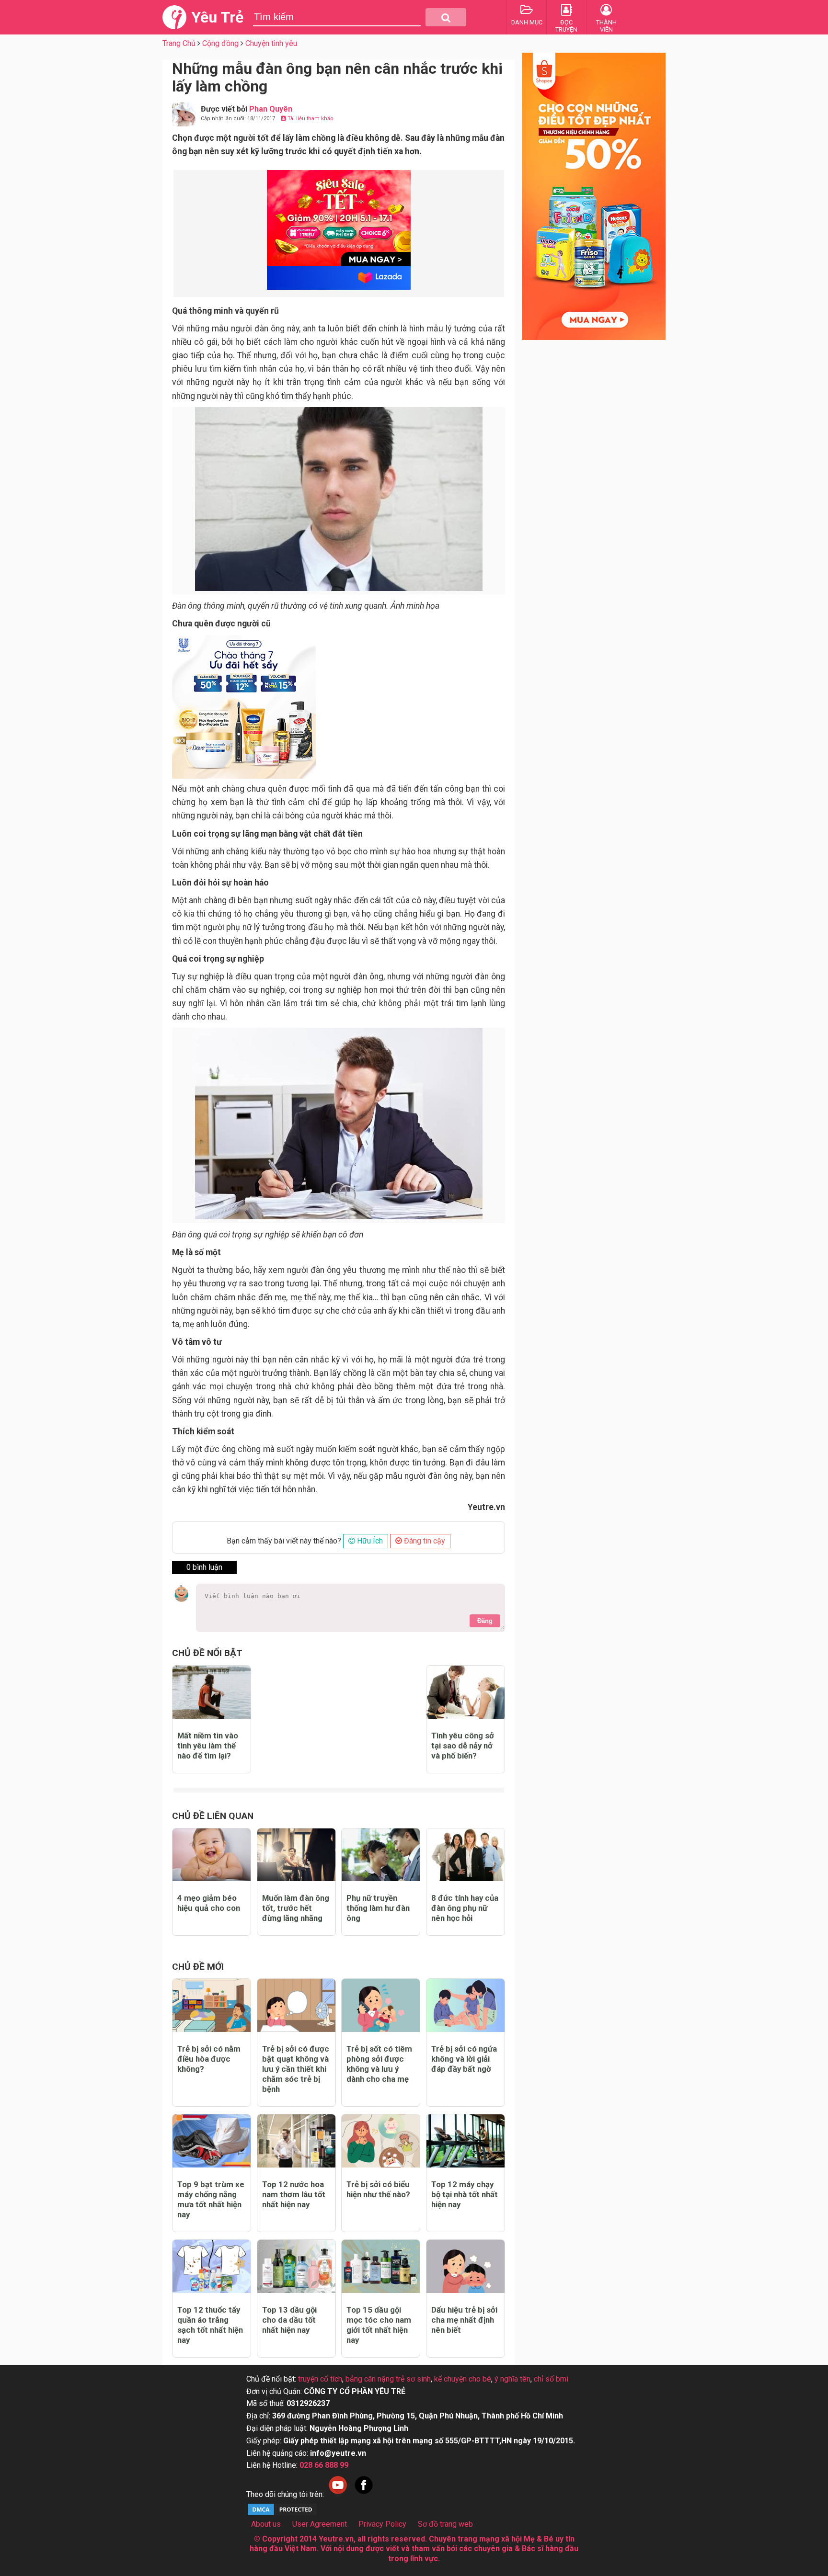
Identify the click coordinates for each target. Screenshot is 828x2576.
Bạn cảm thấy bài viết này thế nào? (284, 1541)
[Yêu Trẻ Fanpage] (364, 2494)
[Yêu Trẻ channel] (338, 2494)
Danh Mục (527, 22)
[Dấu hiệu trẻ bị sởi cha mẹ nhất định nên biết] (466, 2266)
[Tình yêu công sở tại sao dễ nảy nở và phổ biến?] (466, 1692)
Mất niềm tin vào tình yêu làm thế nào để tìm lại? (208, 1746)
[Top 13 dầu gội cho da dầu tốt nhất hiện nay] (296, 2266)
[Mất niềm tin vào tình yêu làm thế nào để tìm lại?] (212, 1692)
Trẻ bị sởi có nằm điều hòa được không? (209, 2059)
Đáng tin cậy (424, 1541)
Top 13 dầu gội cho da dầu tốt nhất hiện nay (289, 2320)
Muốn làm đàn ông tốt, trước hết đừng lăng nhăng (296, 1908)
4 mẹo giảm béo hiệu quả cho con (209, 1903)
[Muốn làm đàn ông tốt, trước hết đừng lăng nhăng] (296, 1855)
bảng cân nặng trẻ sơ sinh (388, 2379)
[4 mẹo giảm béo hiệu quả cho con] (212, 1855)
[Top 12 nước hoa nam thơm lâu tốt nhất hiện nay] (296, 2141)
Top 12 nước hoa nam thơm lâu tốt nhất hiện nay (294, 2194)
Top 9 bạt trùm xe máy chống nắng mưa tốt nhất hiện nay (211, 2199)
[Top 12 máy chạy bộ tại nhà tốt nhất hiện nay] (466, 2141)
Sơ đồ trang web (445, 2524)
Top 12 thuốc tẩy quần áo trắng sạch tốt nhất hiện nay (210, 2325)
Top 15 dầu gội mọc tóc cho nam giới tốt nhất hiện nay (379, 2325)
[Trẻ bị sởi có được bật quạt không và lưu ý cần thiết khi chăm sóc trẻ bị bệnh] (296, 2005)
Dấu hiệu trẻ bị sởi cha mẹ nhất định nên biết (464, 2320)
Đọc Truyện (566, 26)
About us (266, 2524)
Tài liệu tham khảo (310, 119)
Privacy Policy (382, 2524)
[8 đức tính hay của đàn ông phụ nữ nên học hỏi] (466, 1855)
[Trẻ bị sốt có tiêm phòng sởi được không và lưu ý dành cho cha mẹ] (381, 2005)
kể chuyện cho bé (463, 2379)
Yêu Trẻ (217, 17)
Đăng (485, 1621)
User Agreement (320, 2524)
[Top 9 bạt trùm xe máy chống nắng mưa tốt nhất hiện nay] (212, 2141)
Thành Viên (606, 26)
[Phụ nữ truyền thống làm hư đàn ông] (381, 1855)
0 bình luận (204, 1567)
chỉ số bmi (551, 2379)
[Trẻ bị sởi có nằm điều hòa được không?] (212, 2005)
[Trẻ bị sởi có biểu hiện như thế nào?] (381, 2141)
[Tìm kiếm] (446, 17)
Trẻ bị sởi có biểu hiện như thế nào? (378, 2189)
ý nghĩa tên (512, 2379)
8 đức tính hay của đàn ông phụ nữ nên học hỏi (465, 1908)
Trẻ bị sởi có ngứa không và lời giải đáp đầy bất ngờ (464, 2059)
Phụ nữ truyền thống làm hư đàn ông (378, 1908)
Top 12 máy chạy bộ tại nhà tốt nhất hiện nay (465, 2194)
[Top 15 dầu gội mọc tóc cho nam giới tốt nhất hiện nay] (381, 2266)
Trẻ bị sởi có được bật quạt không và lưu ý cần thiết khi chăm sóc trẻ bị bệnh (296, 2069)
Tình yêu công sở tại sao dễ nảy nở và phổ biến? (463, 1746)
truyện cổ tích (320, 2379)
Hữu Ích (369, 1541)
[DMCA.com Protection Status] (282, 2514)
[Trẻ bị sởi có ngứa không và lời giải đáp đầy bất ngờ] (466, 2005)
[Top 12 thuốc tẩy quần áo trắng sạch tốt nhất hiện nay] (212, 2266)
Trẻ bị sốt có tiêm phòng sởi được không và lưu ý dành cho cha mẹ (379, 2064)
